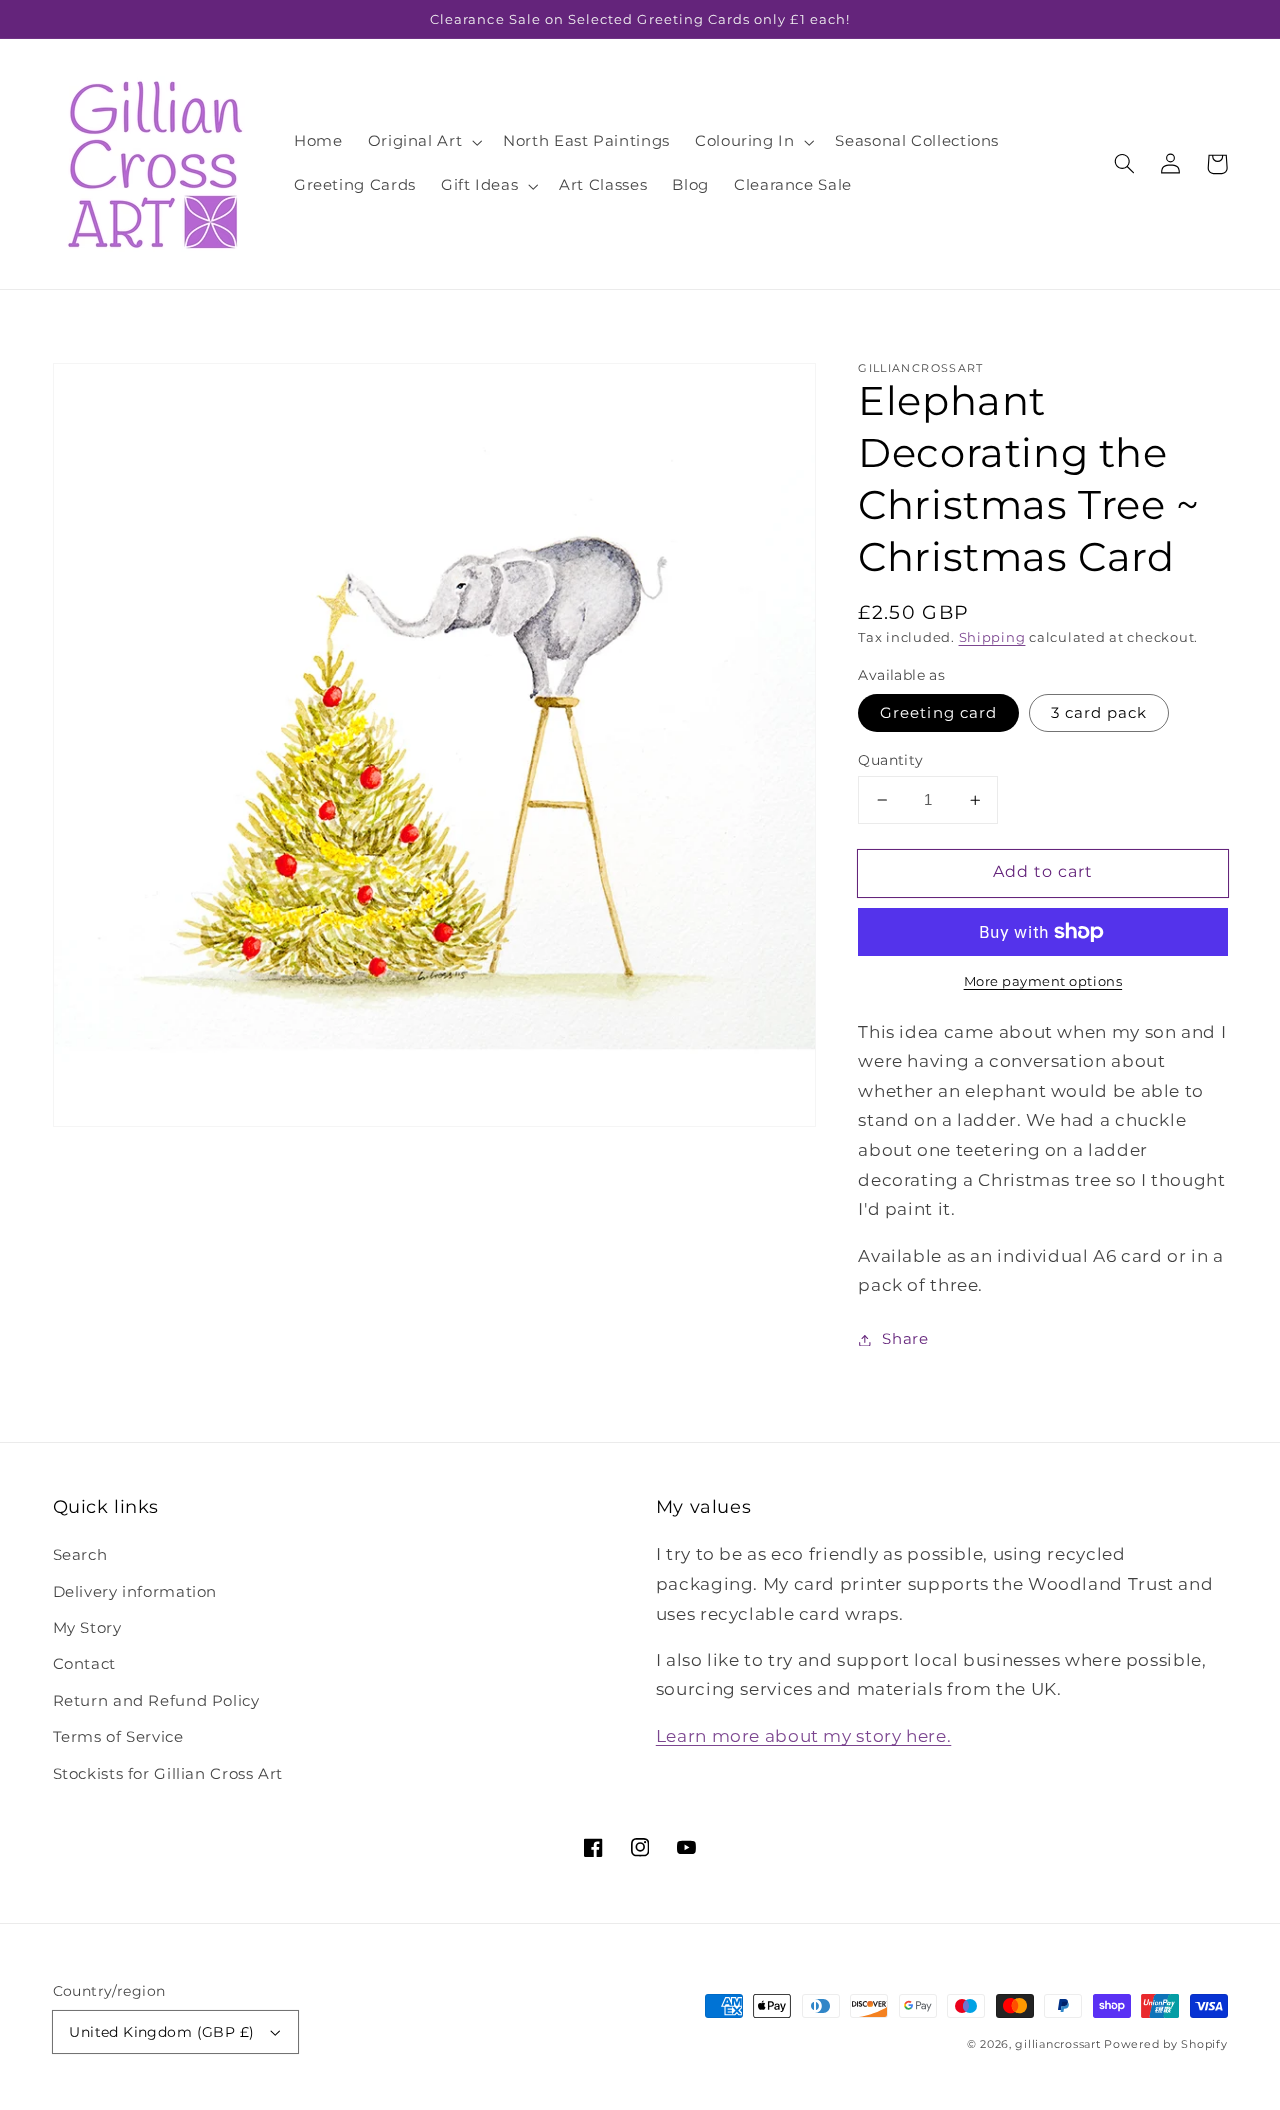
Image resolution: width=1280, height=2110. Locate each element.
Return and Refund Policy (156, 1701)
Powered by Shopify (1165, 2044)
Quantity (890, 760)
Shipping (992, 637)
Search (80, 1555)
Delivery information (135, 1592)
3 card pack (1099, 713)
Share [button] (905, 1339)
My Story (87, 1628)
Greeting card (938, 713)
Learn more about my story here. (804, 1736)
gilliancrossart (1057, 2044)
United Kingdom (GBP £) (161, 2032)
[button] (423, 142)
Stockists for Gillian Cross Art (168, 1774)
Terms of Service (118, 1737)
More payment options (1043, 981)
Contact (84, 1664)
